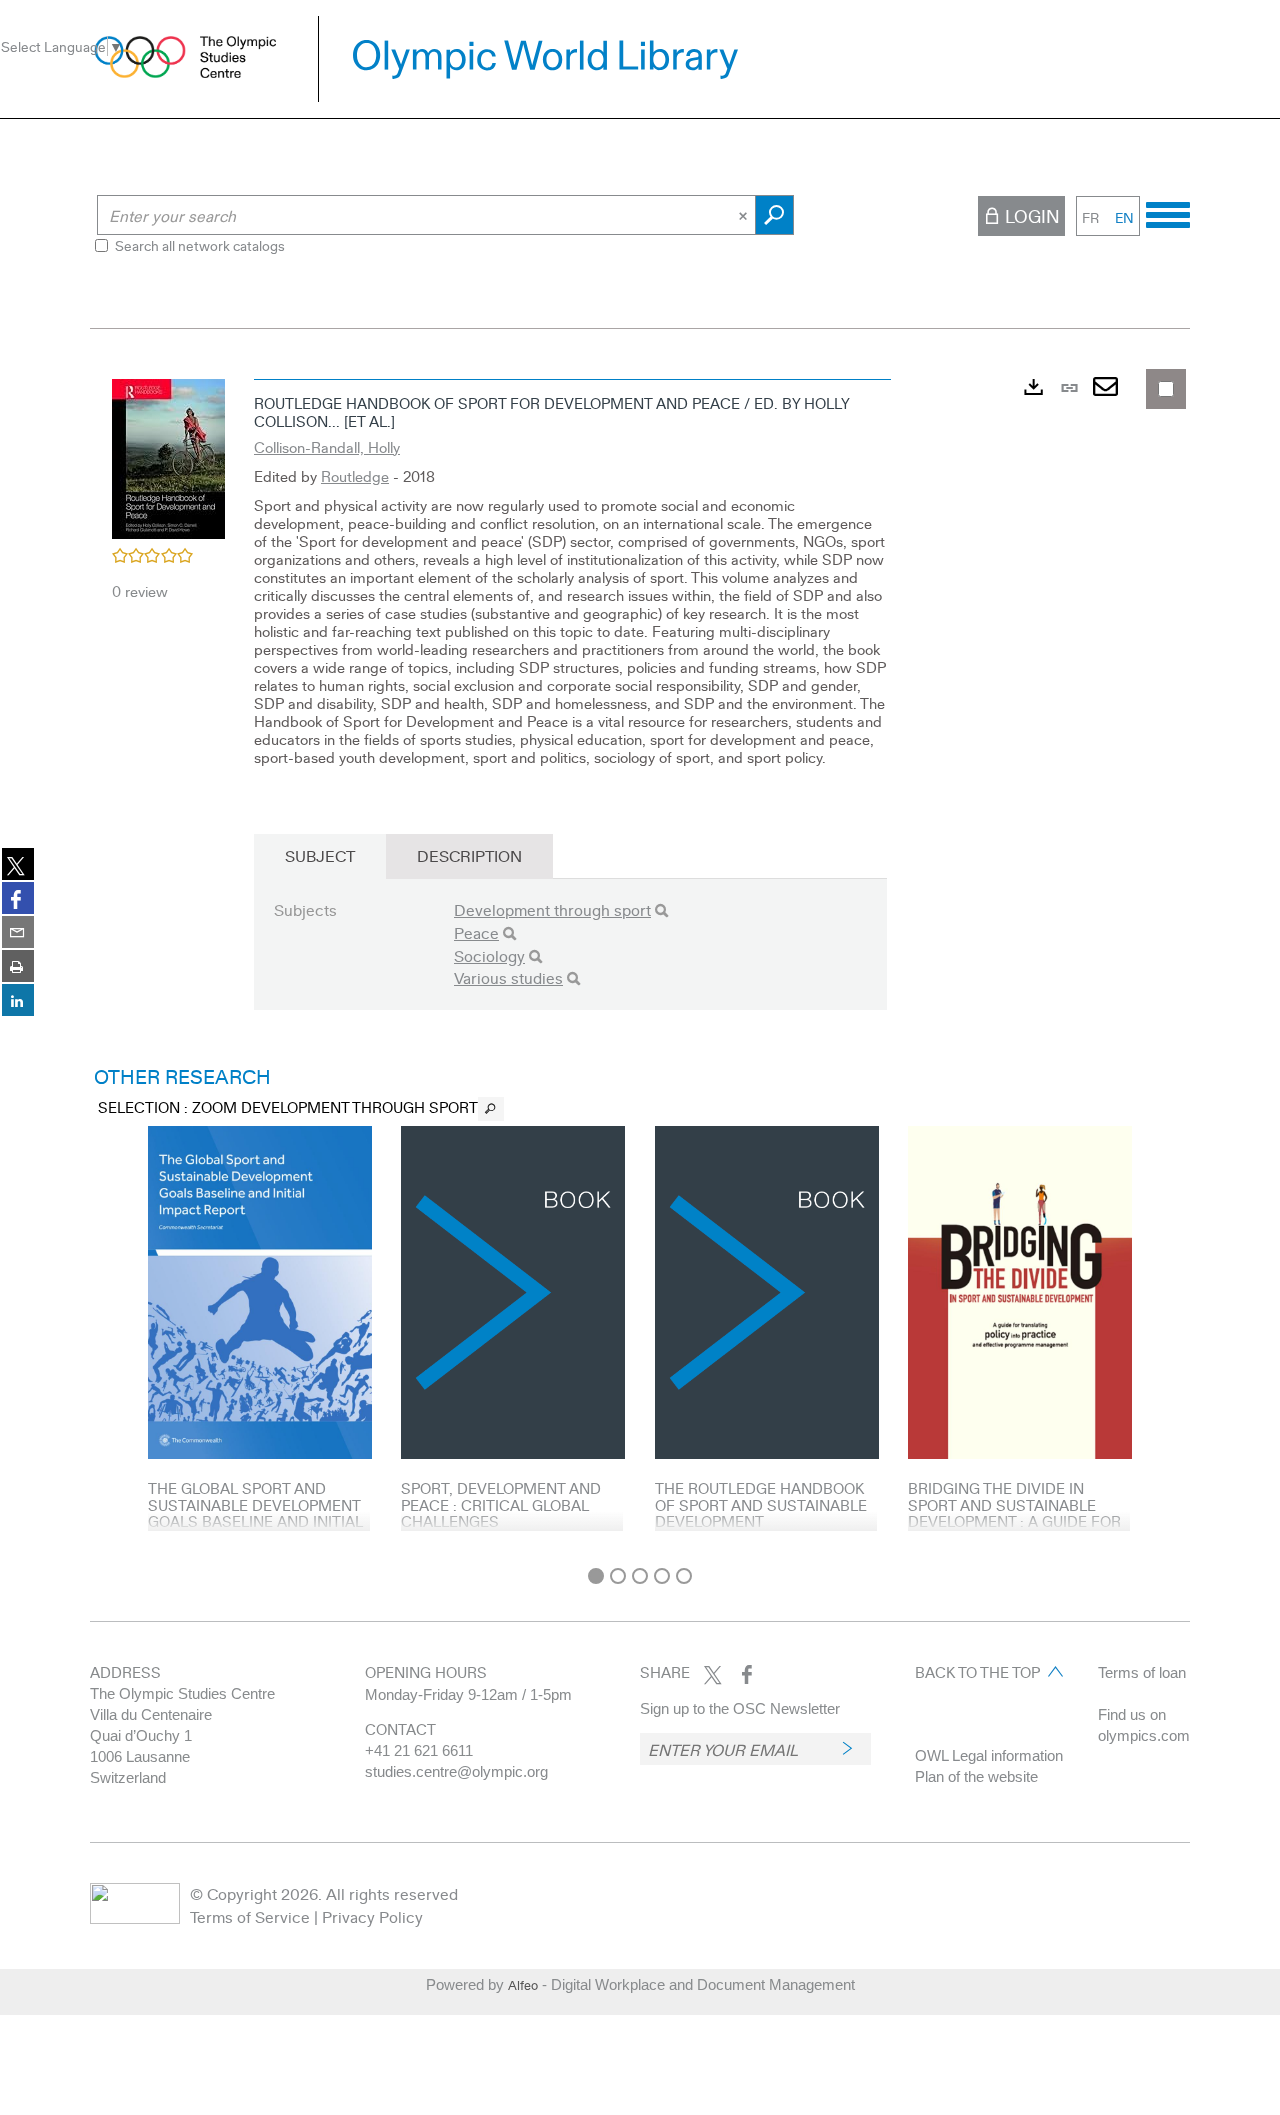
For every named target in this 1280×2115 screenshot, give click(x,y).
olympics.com (1144, 1735)
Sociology (489, 955)
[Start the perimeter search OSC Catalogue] (774, 215)
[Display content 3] (640, 1576)
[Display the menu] (1168, 212)
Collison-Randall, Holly (327, 447)
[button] (168, 456)
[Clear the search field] (745, 215)
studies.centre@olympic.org (456, 1771)
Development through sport (552, 909)
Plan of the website (976, 1776)
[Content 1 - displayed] (596, 1576)
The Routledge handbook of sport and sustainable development (761, 1504)
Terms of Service (250, 1916)
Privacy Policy (372, 1916)
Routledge (355, 476)
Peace (476, 932)
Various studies (508, 977)
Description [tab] (469, 855)
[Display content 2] (618, 1576)
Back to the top (977, 1672)
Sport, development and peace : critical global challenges (501, 1504)
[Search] (661, 910)
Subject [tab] (320, 855)
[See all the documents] (491, 1109)
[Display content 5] (684, 1576)
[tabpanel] (640, 962)
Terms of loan (1142, 1672)
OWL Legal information (989, 1755)
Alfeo (523, 1985)
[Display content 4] (662, 1576)
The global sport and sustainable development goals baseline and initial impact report (255, 1513)
